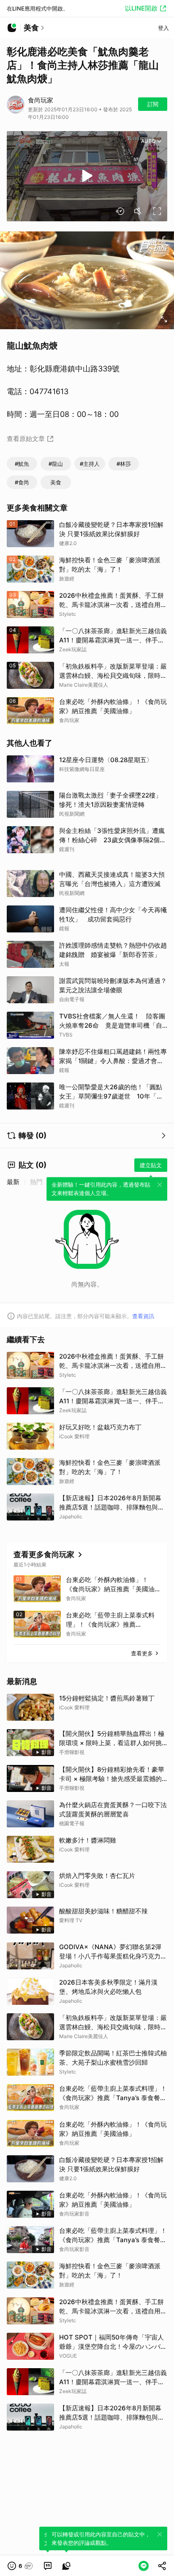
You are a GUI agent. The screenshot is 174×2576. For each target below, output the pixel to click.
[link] (48, 2566)
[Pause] (87, 176)
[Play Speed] (120, 211)
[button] (20, 2566)
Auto (148, 141)
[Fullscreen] (157, 211)
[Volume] (139, 211)
